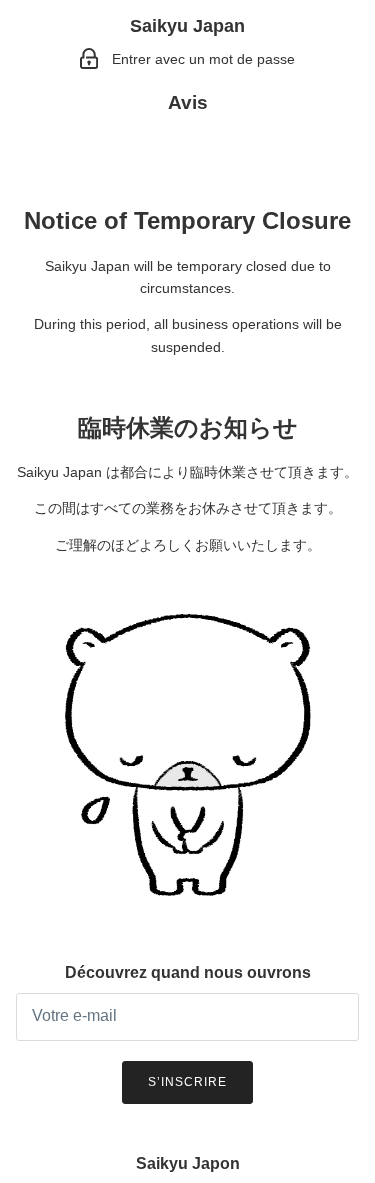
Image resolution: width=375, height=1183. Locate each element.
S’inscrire (187, 1082)
